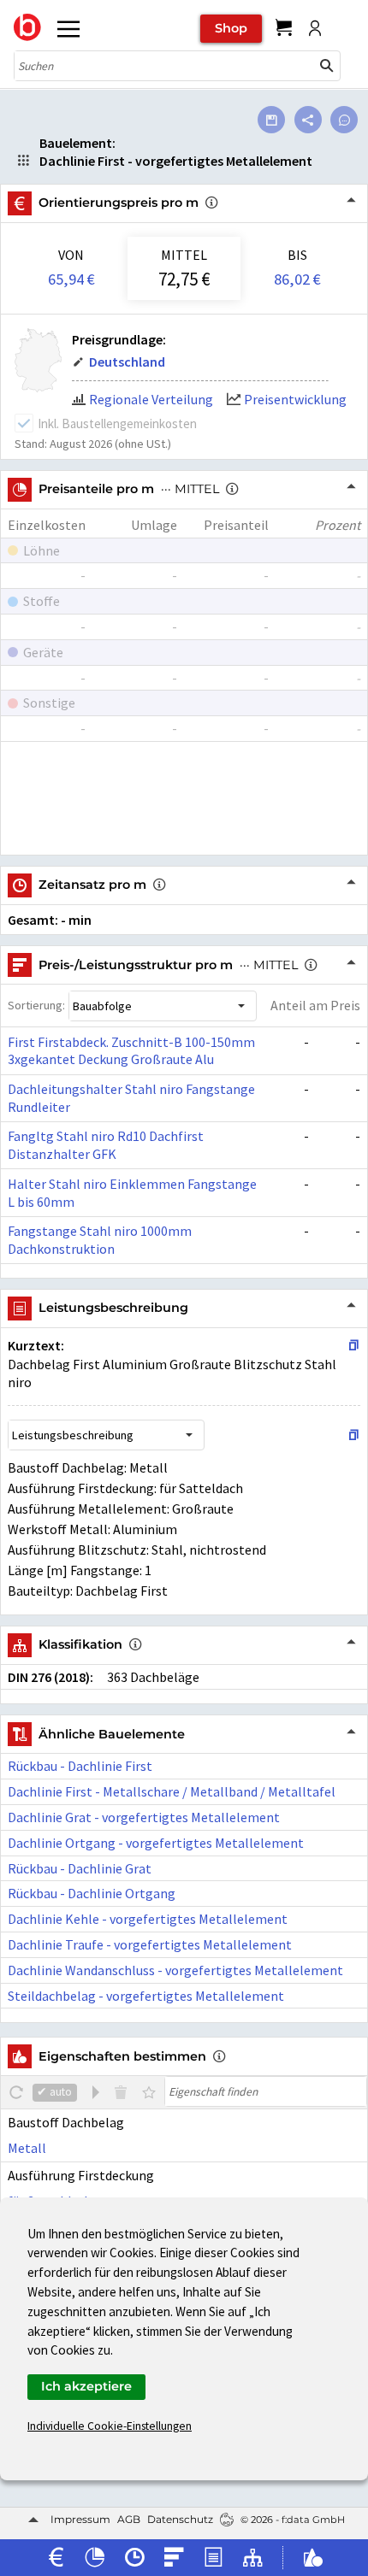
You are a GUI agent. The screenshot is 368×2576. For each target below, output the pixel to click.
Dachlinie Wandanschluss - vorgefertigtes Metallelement (175, 1970)
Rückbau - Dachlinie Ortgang (92, 1893)
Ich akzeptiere (86, 2386)
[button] (327, 66)
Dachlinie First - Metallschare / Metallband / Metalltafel (172, 1791)
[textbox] (266, 2091)
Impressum (80, 2519)
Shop (231, 28)
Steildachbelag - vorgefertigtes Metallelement (146, 1996)
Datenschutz (180, 2519)
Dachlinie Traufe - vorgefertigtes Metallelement (150, 1944)
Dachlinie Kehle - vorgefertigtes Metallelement (148, 1919)
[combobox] (164, 66)
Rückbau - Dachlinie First (80, 1766)
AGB (129, 2519)
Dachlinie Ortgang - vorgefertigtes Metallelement (156, 1843)
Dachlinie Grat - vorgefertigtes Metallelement (144, 1817)
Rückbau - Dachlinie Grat (80, 1868)
